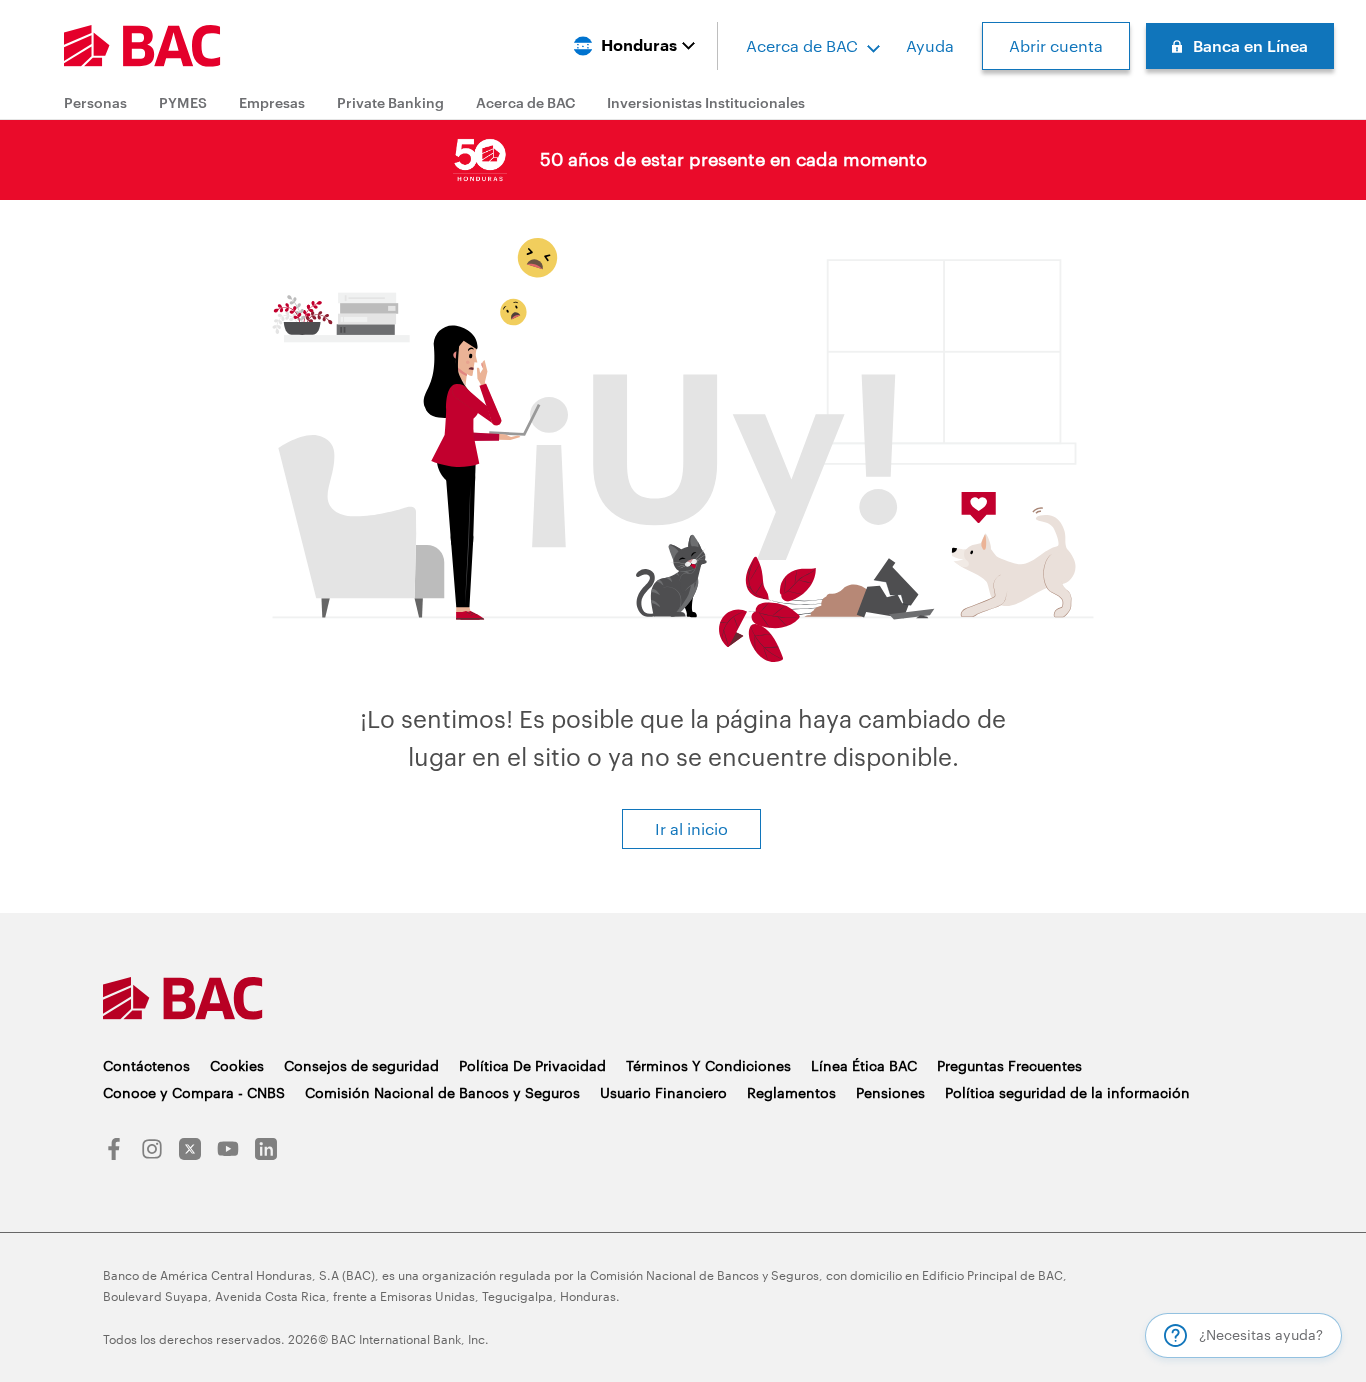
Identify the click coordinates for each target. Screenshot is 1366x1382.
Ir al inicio (691, 828)
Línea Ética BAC (864, 1065)
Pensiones (890, 1092)
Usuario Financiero (663, 1092)
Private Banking (390, 102)
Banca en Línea (1250, 45)
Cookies (237, 1065)
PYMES (183, 102)
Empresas (272, 102)
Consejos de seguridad (361, 1065)
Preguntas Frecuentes (1009, 1065)
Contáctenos (146, 1065)
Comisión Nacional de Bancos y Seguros (442, 1092)
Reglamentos (791, 1092)
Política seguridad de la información (1067, 1092)
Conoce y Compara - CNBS (194, 1092)
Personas (95, 102)
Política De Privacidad (532, 1065)
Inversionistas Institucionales (706, 102)
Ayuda (930, 45)
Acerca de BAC (802, 45)
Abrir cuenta (1056, 45)
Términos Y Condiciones (708, 1065)
